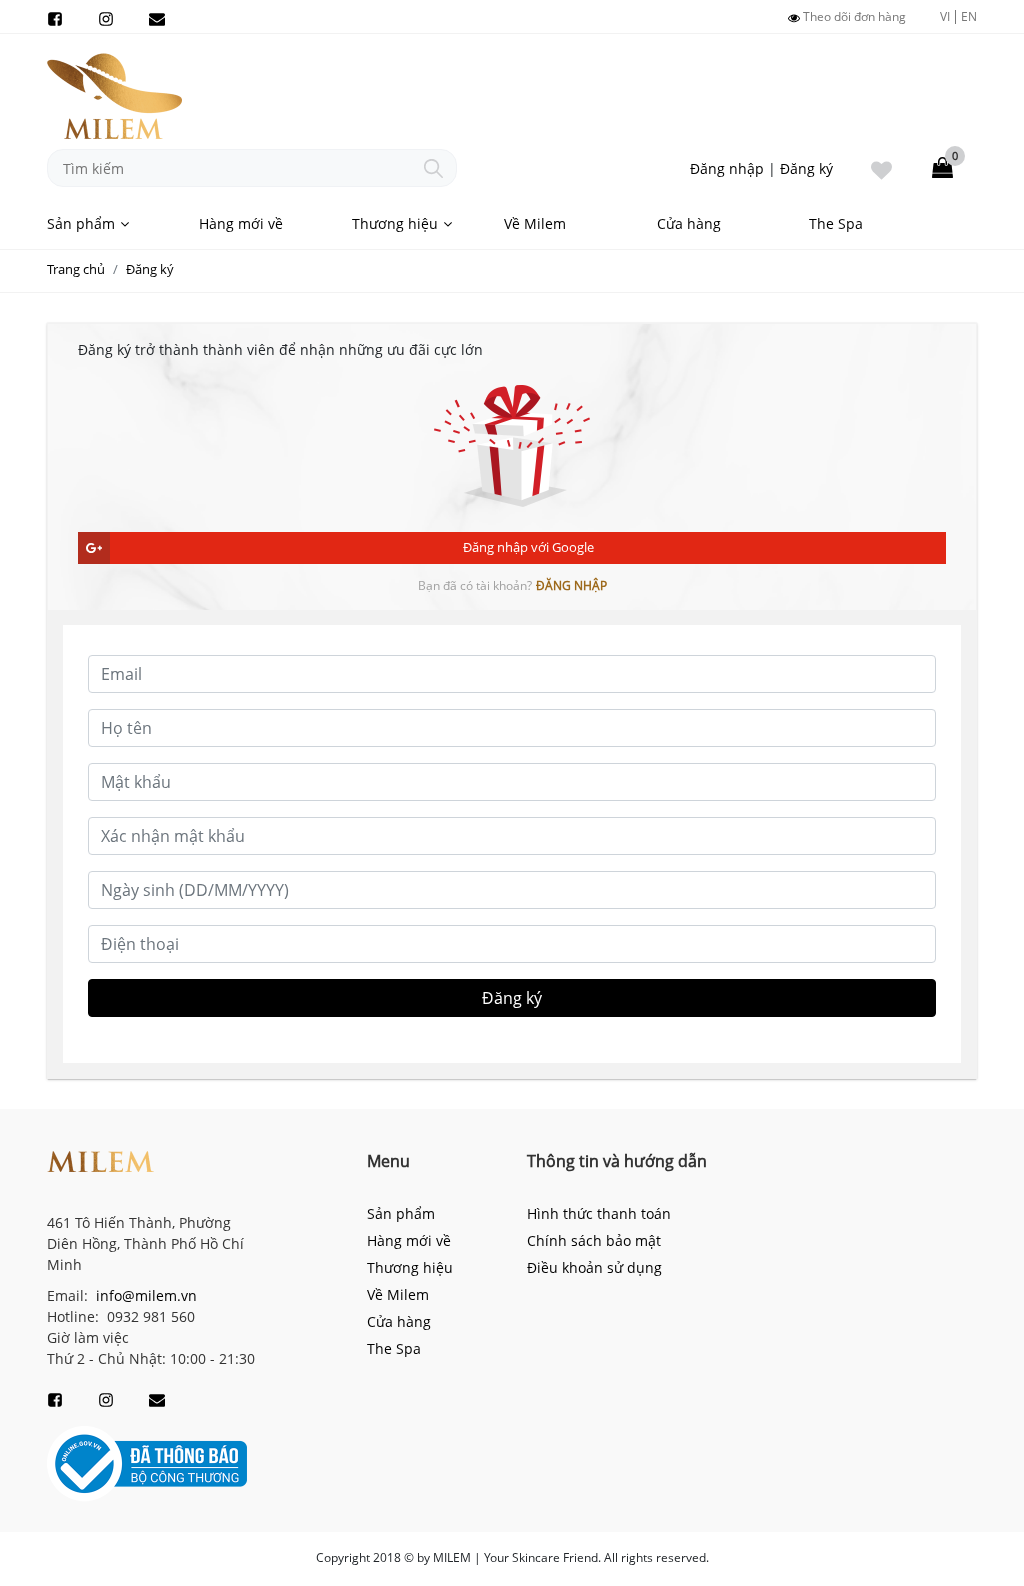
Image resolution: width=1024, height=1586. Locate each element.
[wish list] (881, 168)
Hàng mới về (241, 223)
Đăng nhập (727, 168)
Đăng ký (806, 168)
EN (969, 17)
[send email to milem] (157, 17)
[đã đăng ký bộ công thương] (147, 1462)
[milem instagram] (106, 17)
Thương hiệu (395, 223)
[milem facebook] (55, 17)
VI (945, 16)
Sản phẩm (81, 223)
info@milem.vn (144, 1295)
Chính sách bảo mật (594, 1240)
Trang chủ (76, 269)
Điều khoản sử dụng (594, 1267)
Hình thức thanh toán (599, 1213)
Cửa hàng (689, 223)
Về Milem (535, 223)
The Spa (836, 223)
